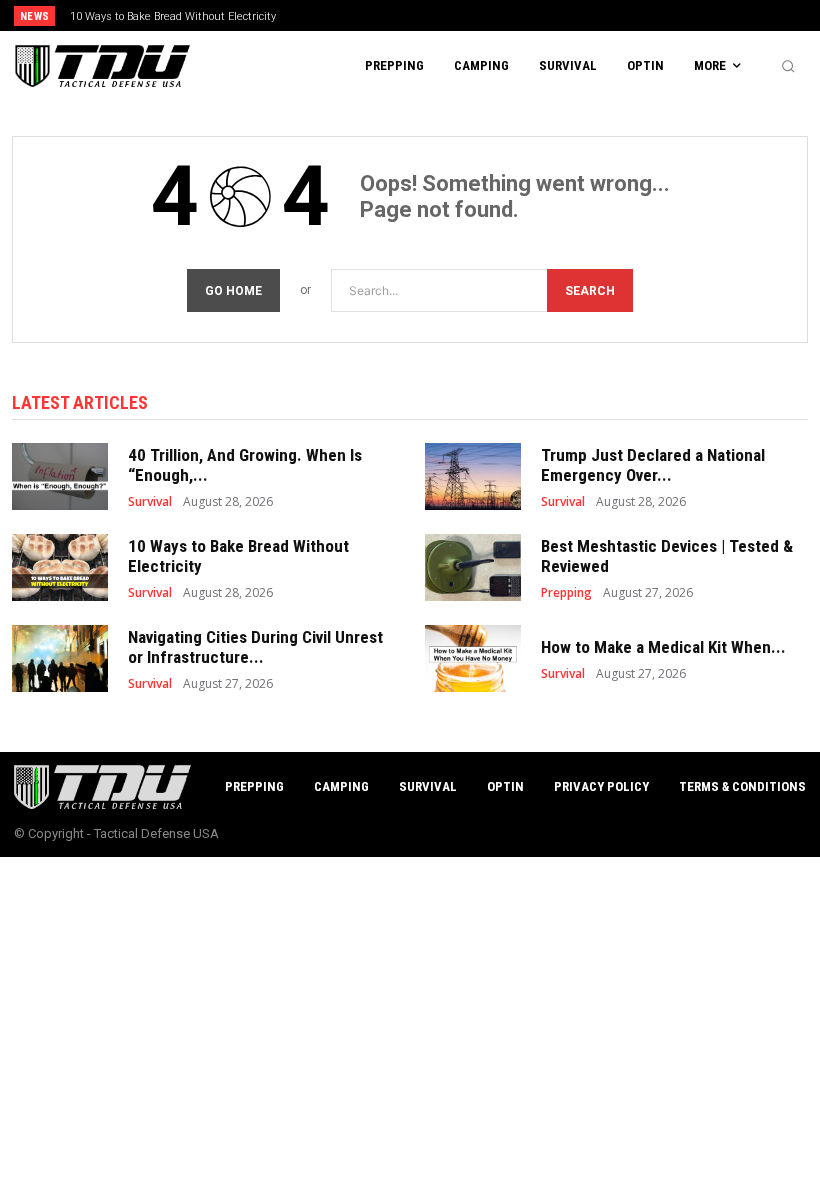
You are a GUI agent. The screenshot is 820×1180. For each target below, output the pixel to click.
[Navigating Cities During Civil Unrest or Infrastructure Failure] (60, 658)
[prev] (419, 15)
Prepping (566, 593)
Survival (150, 502)
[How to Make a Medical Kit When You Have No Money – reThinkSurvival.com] (473, 658)
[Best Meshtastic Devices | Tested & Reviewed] (473, 567)
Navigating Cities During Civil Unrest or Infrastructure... (255, 647)
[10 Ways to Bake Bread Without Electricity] (60, 567)
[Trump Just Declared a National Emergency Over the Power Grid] (473, 476)
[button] (788, 66)
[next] (451, 15)
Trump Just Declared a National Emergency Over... (653, 465)
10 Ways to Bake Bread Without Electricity (173, 16)
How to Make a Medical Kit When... (663, 647)
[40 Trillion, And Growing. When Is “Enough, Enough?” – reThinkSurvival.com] (60, 476)
